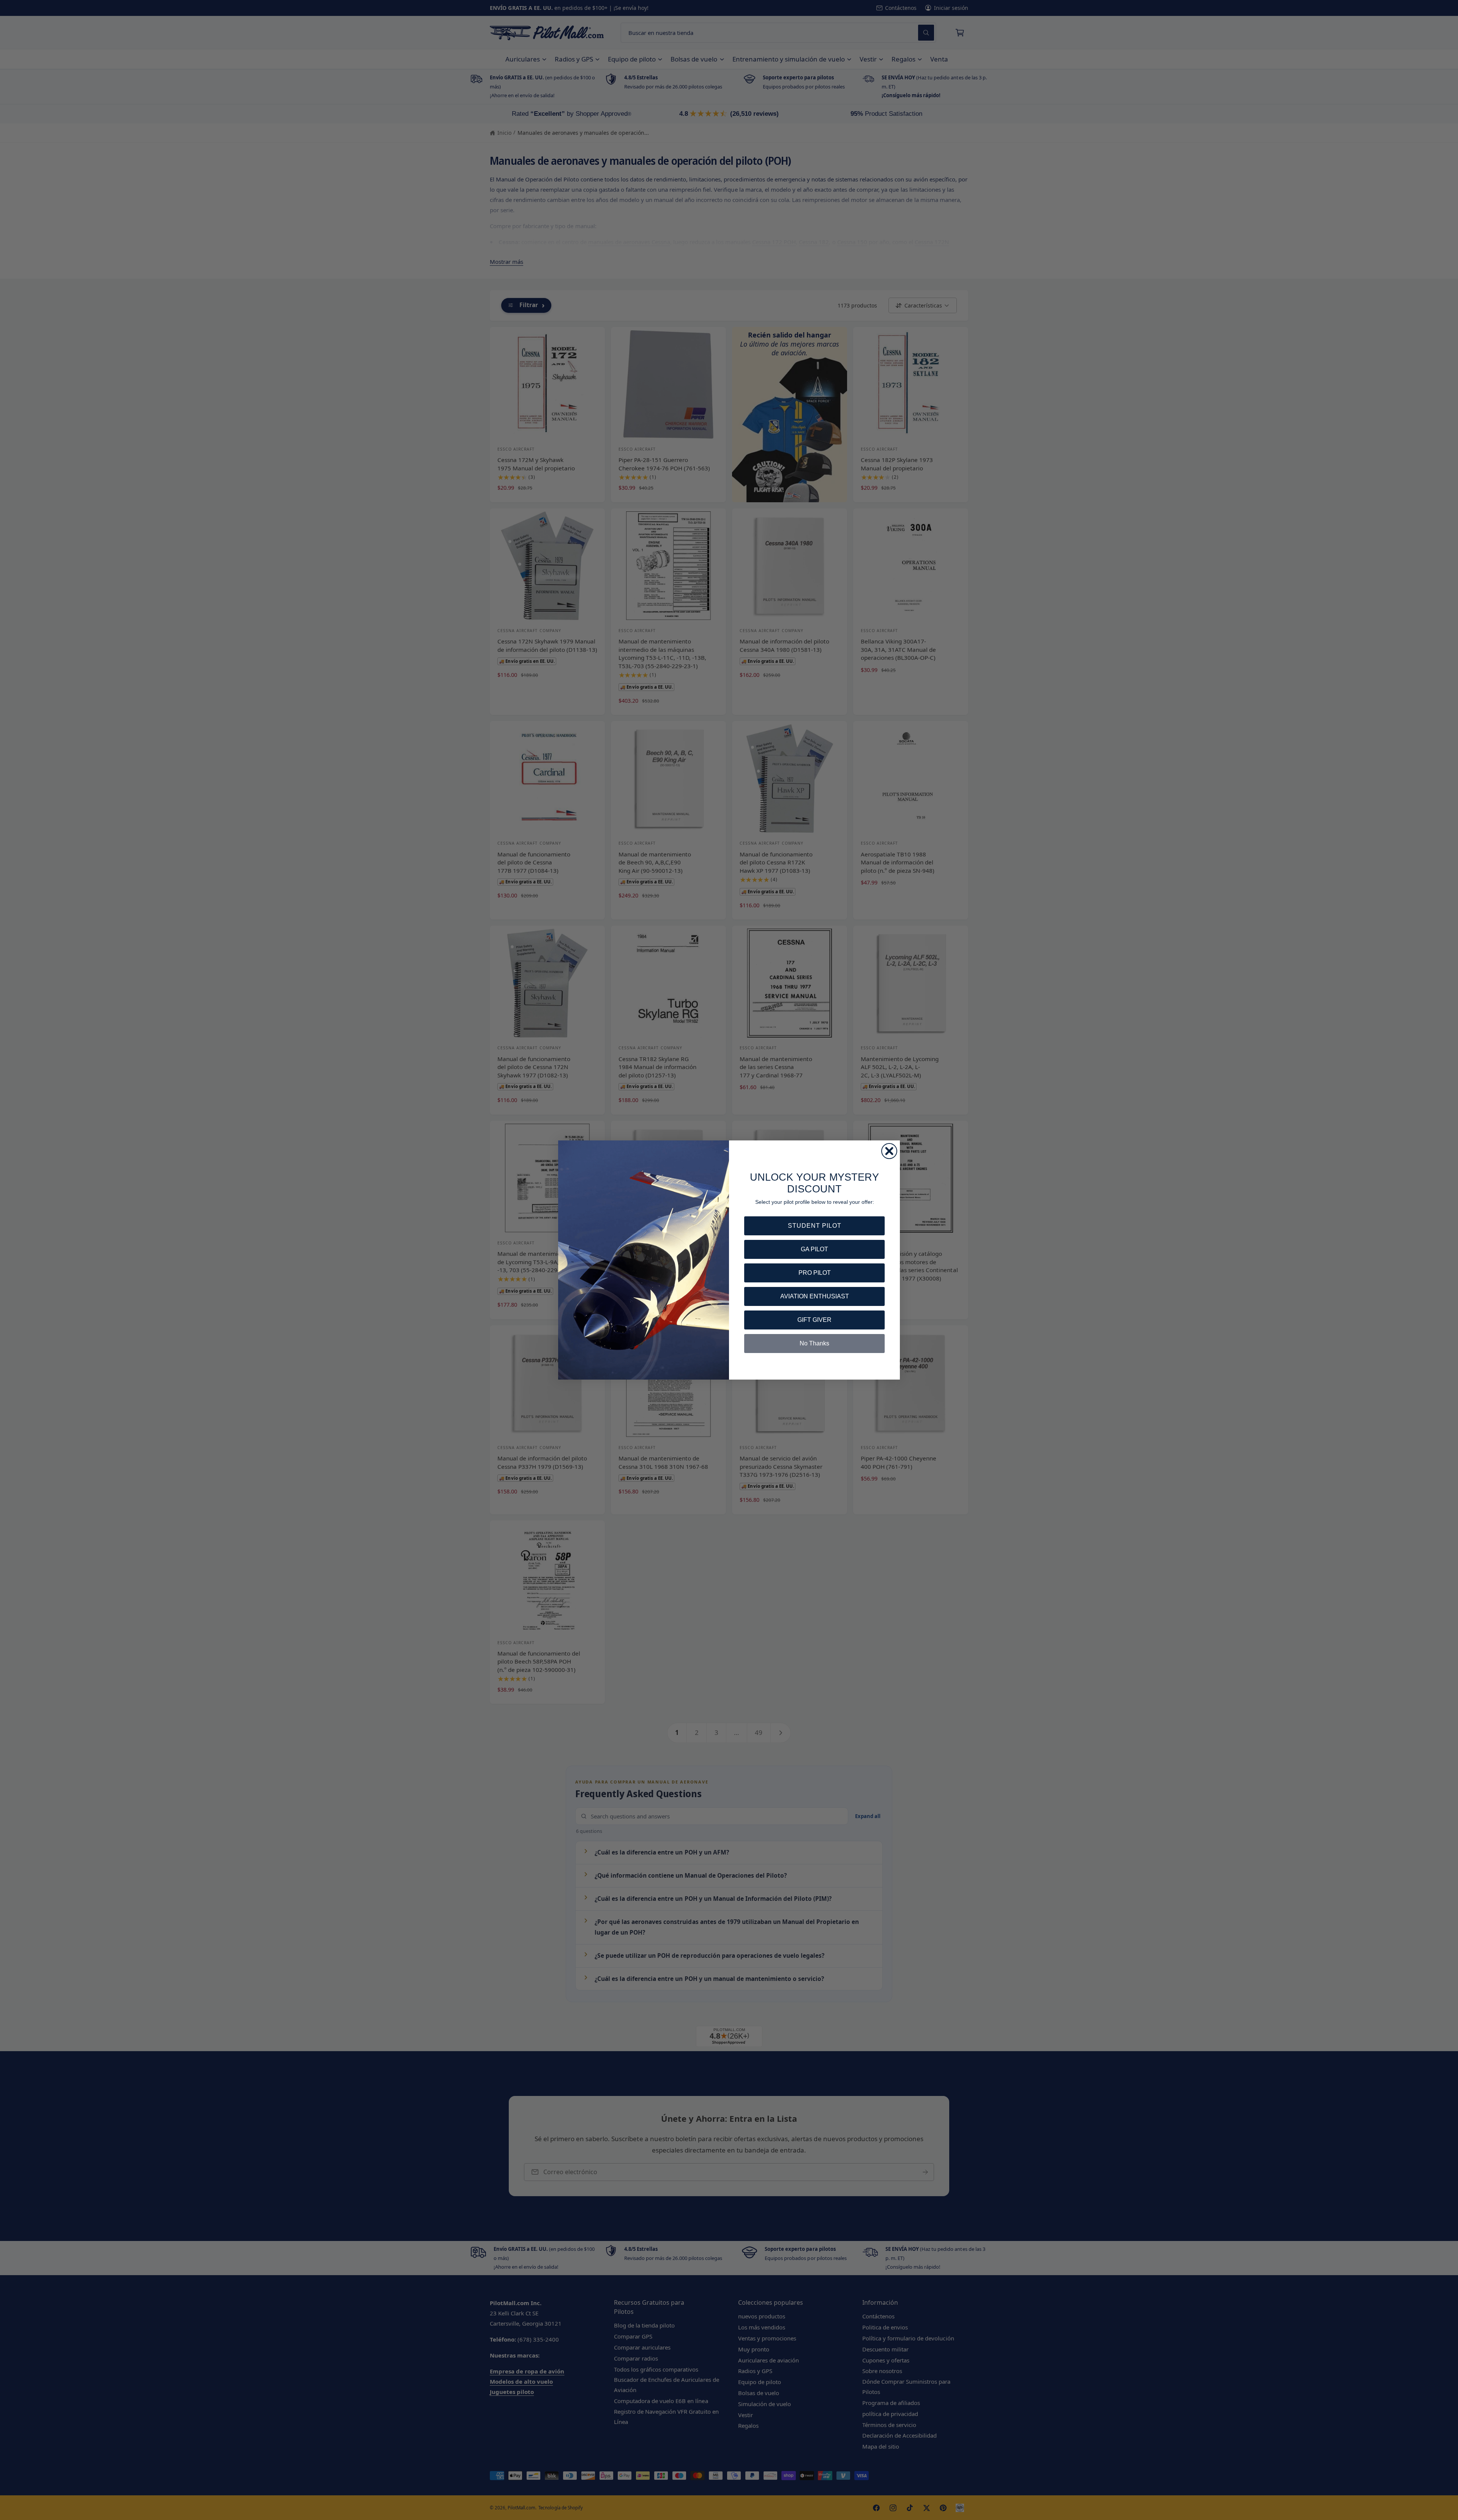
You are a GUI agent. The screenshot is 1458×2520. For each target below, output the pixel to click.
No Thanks (814, 1343)
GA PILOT (814, 1249)
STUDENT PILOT (815, 1226)
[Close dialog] (889, 1151)
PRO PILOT (815, 1273)
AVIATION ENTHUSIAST (815, 1296)
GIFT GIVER (814, 1320)
